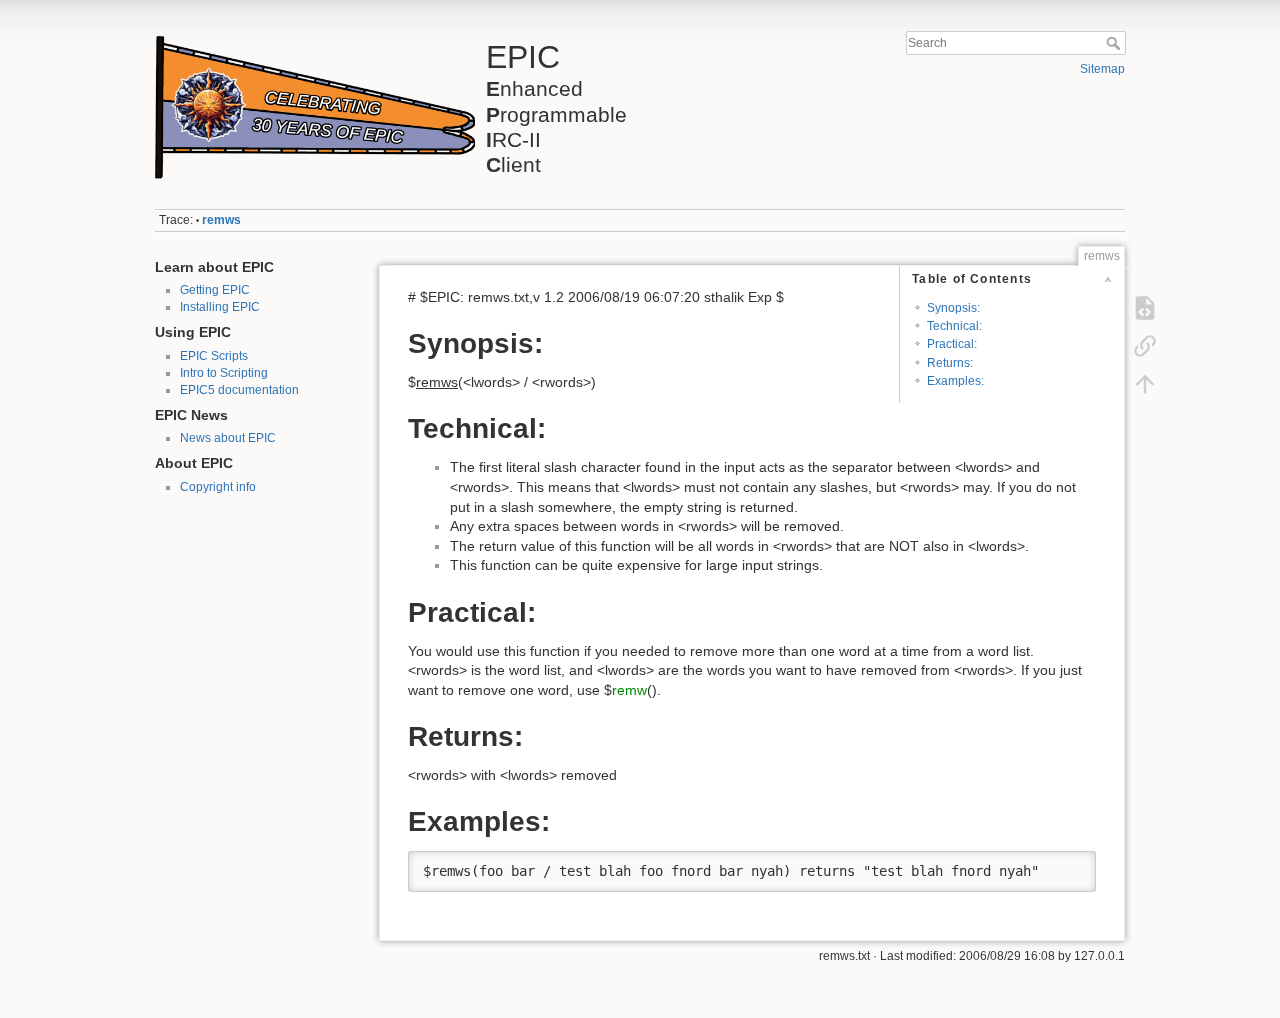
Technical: (954, 326)
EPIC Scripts (214, 356)
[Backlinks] (1145, 346)
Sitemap (1102, 69)
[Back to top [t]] (1145, 384)
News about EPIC (228, 438)
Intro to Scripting (224, 373)
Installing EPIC (220, 307)
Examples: (955, 381)
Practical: (952, 344)
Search (1115, 43)
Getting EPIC (215, 290)
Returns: (950, 363)
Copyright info (218, 487)
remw (629, 690)
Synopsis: (953, 308)
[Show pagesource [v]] (1145, 308)
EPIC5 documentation (239, 390)
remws (221, 220)
